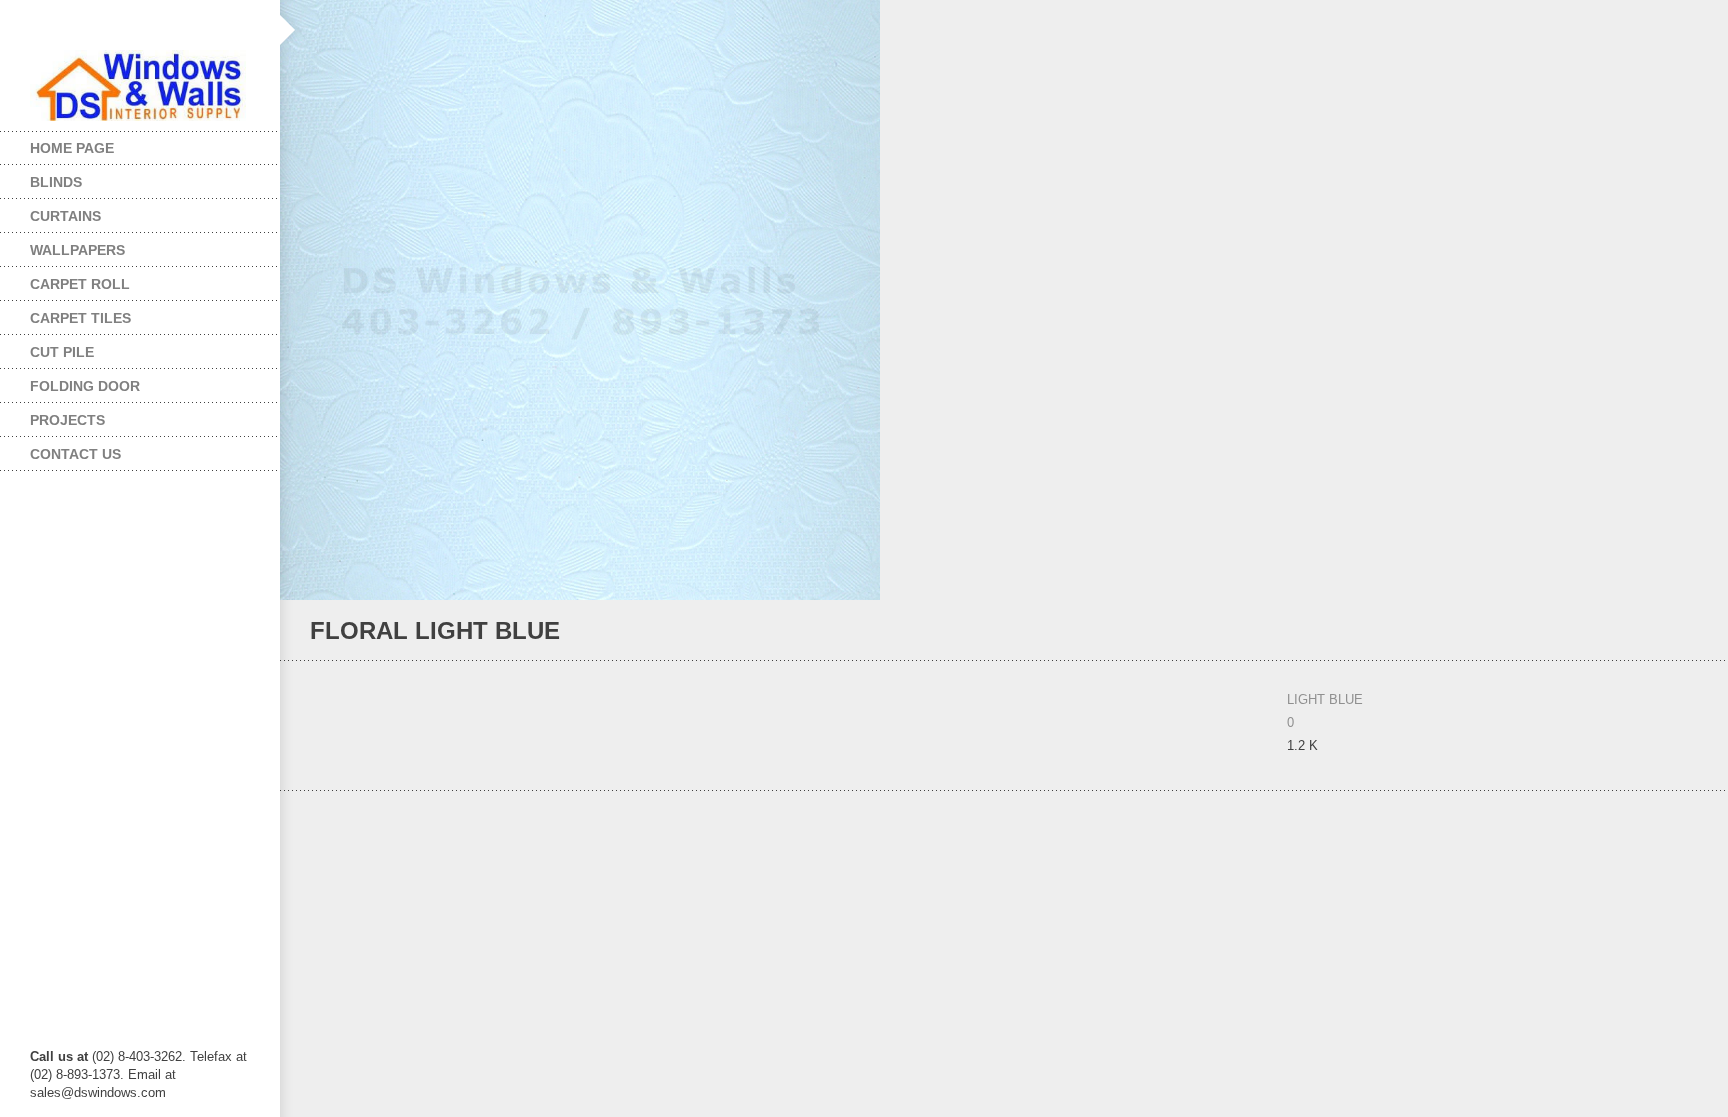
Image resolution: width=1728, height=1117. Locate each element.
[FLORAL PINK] (1662, 631)
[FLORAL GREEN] (1689, 631)
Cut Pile (47, 347)
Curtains (50, 211)
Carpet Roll (65, 279)
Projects (52, 415)
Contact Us (75, 454)
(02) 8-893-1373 (75, 1074)
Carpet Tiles (65, 313)
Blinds (41, 177)
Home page (72, 148)
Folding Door (70, 381)
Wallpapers (62, 245)
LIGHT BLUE (1325, 699)
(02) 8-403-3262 (137, 1056)
